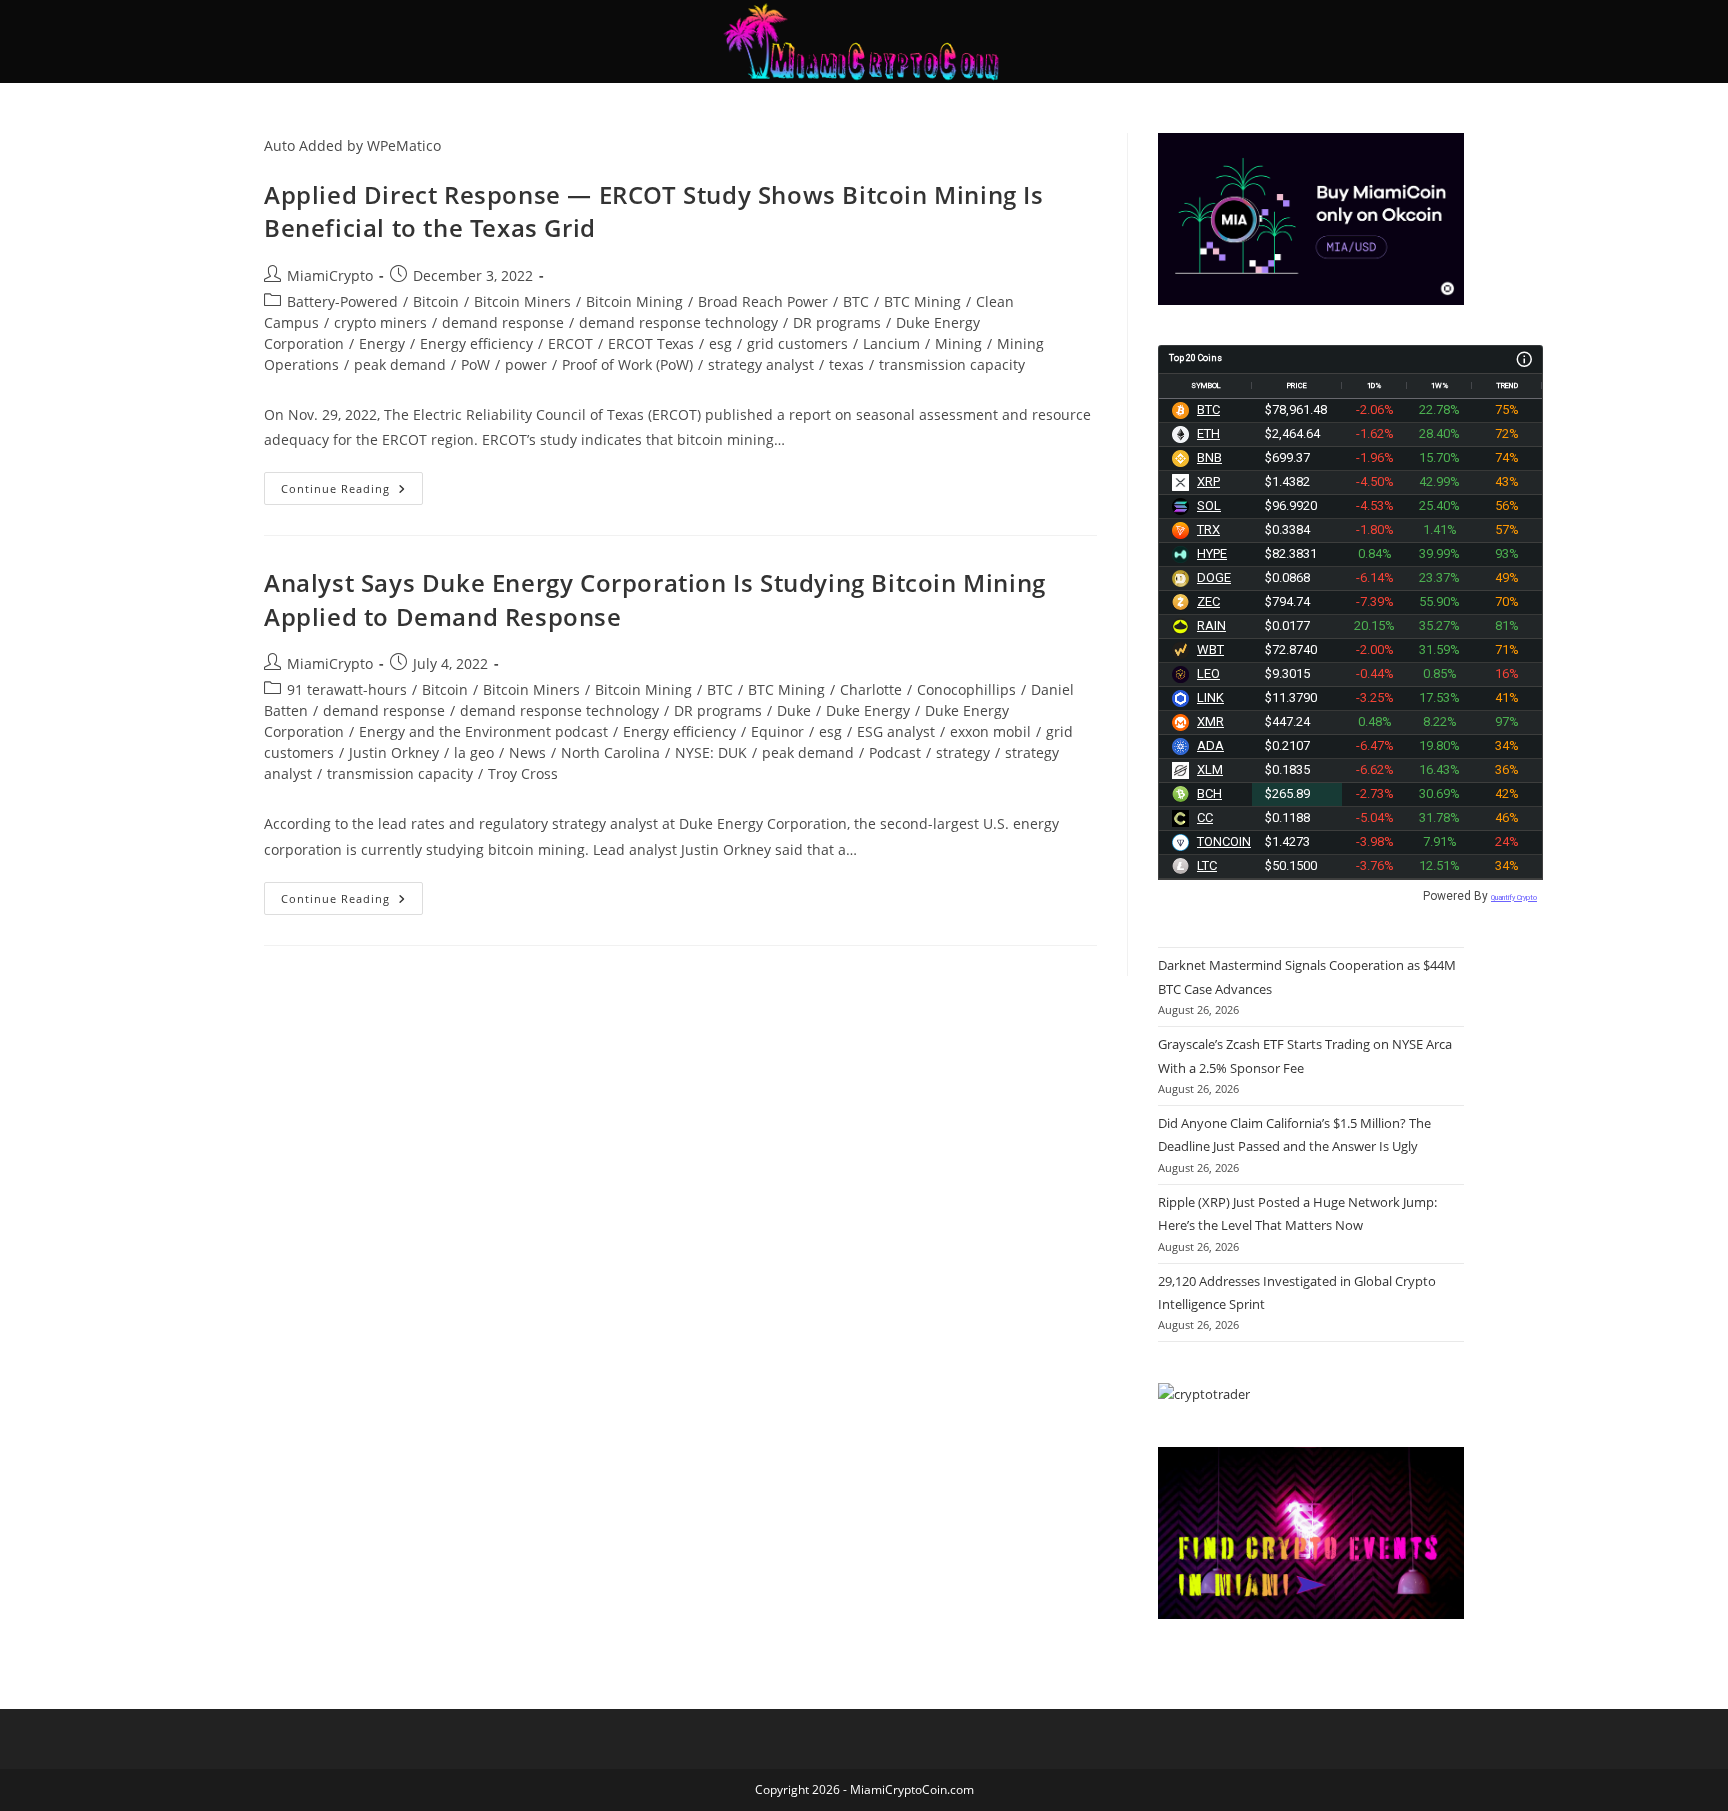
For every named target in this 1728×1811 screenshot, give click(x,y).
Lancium (891, 343)
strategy (963, 752)
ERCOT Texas (651, 343)
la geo (474, 752)
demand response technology (678, 322)
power (526, 364)
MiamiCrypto (330, 275)
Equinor (777, 731)
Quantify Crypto (1514, 897)
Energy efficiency (476, 343)
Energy (382, 343)
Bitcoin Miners (522, 301)
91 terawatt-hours (347, 689)
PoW (475, 364)
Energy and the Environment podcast (483, 731)
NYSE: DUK (711, 752)
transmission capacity (952, 364)
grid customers (797, 343)
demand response (503, 322)
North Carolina (610, 752)
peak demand (400, 364)
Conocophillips (966, 689)
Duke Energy (868, 710)
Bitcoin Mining (634, 301)
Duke (794, 710)
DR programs (837, 322)
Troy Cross (523, 773)
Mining (958, 343)
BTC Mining (922, 301)
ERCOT (570, 343)
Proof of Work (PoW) (627, 364)
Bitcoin (436, 301)
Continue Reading (352, 484)
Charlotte (871, 689)
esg (720, 343)
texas (846, 364)
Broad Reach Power (763, 301)
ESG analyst (896, 731)
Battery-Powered (342, 301)
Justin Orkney (394, 752)
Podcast (895, 752)
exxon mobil (990, 731)
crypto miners (380, 322)
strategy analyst (761, 364)
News (527, 752)
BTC (856, 301)
